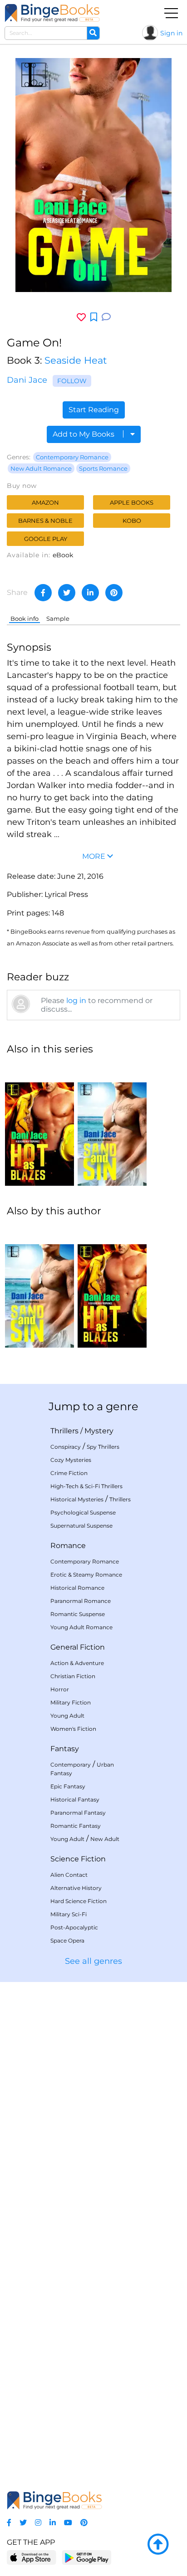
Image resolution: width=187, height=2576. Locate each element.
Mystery (99, 1431)
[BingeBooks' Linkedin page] (53, 2523)
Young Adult (67, 1716)
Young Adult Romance (81, 1627)
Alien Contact (69, 1875)
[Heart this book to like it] (81, 317)
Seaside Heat (76, 360)
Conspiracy (66, 1447)
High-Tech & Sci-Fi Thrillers (86, 1486)
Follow (72, 381)
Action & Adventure (77, 1663)
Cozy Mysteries (71, 1460)
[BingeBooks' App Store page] (32, 2558)
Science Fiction (78, 1859)
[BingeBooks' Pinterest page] (84, 2523)
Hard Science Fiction (79, 1901)
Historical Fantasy (75, 1799)
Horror (60, 1689)
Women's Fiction (73, 1729)
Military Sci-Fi (69, 1914)
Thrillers (64, 1431)
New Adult (105, 1839)
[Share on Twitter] (67, 593)
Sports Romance (103, 468)
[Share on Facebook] (43, 593)
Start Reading (94, 410)
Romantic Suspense (78, 1614)
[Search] (93, 33)
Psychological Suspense (83, 1512)
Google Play (46, 539)
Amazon (45, 502)
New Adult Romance (41, 468)
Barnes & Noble (45, 521)
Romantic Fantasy (76, 1826)
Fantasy (65, 1749)
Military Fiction (71, 1702)
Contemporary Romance (72, 457)
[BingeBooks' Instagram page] (38, 2523)
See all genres (93, 1961)
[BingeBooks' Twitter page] (23, 2523)
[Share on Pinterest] (114, 593)
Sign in (171, 33)
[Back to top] (158, 2545)
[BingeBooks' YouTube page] (68, 2523)
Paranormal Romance (81, 1601)
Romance (68, 1546)
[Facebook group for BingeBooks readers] (9, 2523)
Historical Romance (77, 1588)
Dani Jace (27, 380)
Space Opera (67, 1941)
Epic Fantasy (68, 1786)
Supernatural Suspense (81, 1526)
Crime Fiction (69, 1473)
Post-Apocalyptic (74, 1927)
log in (76, 1001)
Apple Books (132, 502)
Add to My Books (84, 434)
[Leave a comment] (106, 317)
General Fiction (78, 1647)
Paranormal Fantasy (78, 1813)
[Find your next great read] (52, 13)
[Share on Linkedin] (90, 593)
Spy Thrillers (103, 1447)
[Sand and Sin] (112, 1125)
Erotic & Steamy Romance (86, 1575)
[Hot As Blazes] (39, 1125)
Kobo (132, 521)
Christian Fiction (73, 1676)
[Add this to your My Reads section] (94, 317)
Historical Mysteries (77, 1499)
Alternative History (76, 1888)
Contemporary (71, 1765)
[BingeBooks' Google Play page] (86, 2557)
